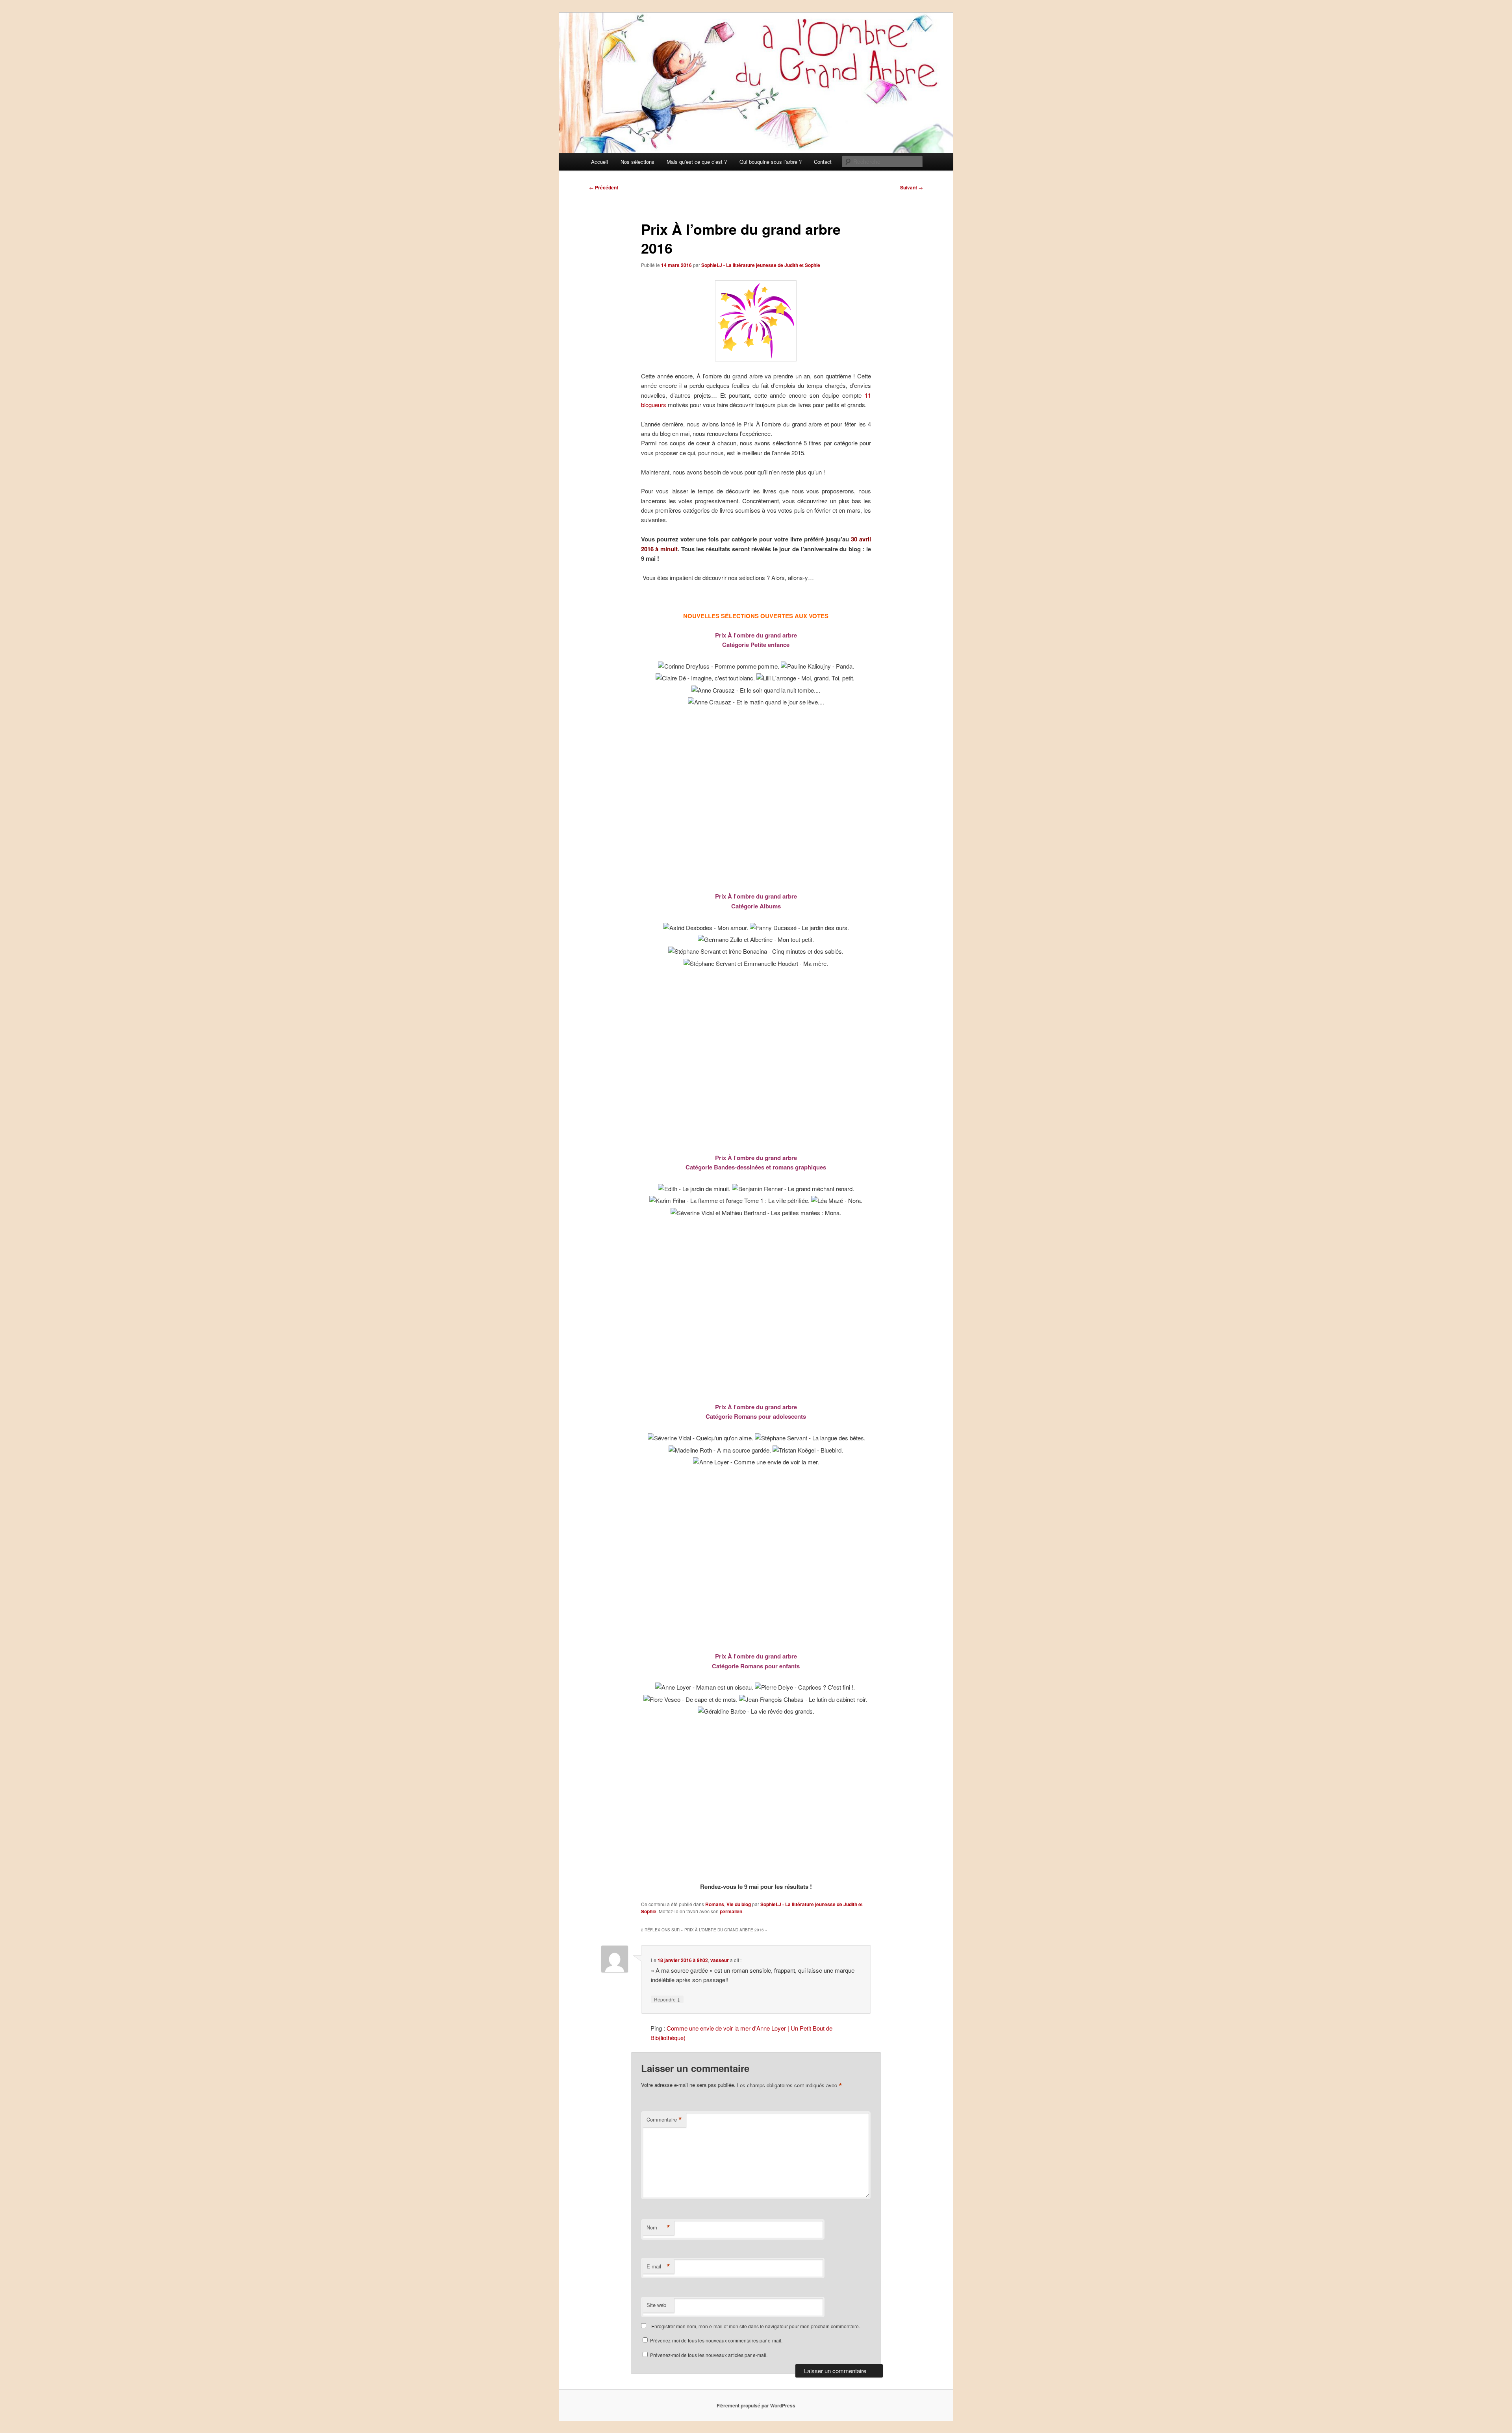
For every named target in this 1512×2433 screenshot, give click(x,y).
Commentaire (664, 2120)
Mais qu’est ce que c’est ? (697, 162)
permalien (731, 1911)
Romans (715, 1904)
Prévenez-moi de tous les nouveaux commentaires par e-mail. (716, 2340)
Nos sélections (637, 162)
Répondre (667, 1999)
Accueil (599, 162)
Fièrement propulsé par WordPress (756, 2405)
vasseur (720, 1960)
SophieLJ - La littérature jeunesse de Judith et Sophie (761, 265)
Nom (658, 2227)
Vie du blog (739, 1904)
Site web (656, 2305)
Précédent (604, 187)
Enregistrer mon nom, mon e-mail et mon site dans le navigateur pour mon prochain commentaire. (756, 2326)
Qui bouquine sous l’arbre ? (771, 162)
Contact (823, 162)
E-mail (658, 2266)
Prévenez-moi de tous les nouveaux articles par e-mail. (709, 2355)
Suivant (912, 187)
